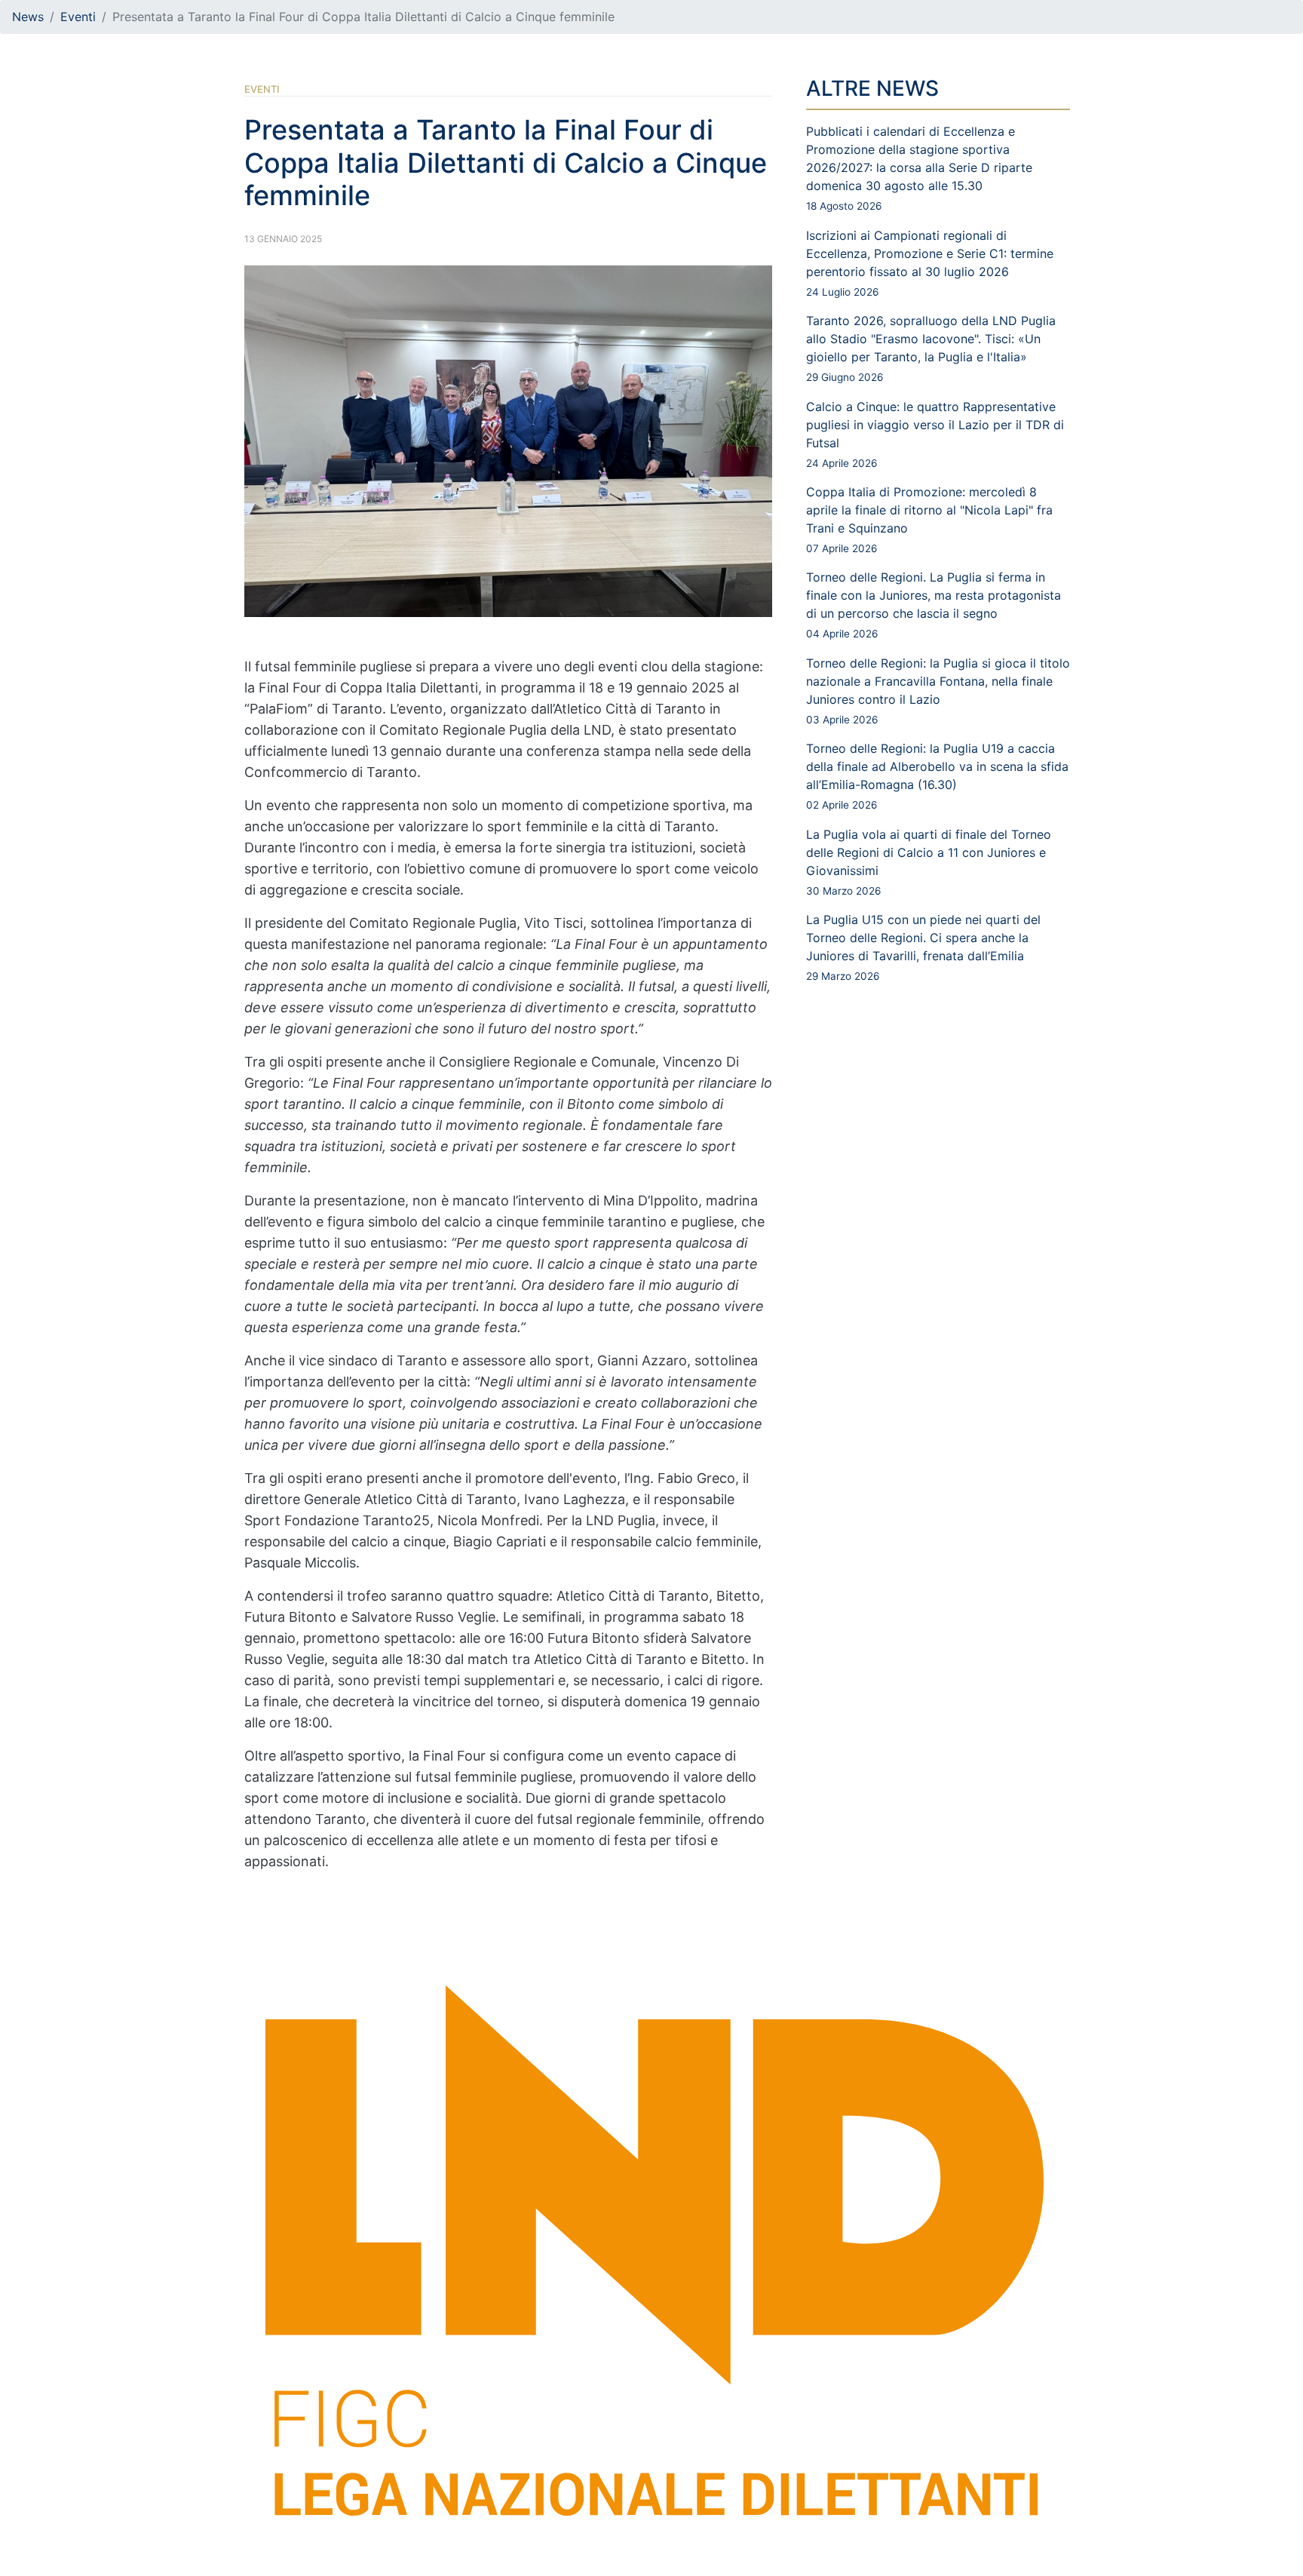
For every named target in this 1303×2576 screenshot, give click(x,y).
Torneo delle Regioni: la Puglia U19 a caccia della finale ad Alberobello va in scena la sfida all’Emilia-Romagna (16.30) (937, 776)
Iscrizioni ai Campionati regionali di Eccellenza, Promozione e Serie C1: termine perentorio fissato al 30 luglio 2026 (930, 263)
